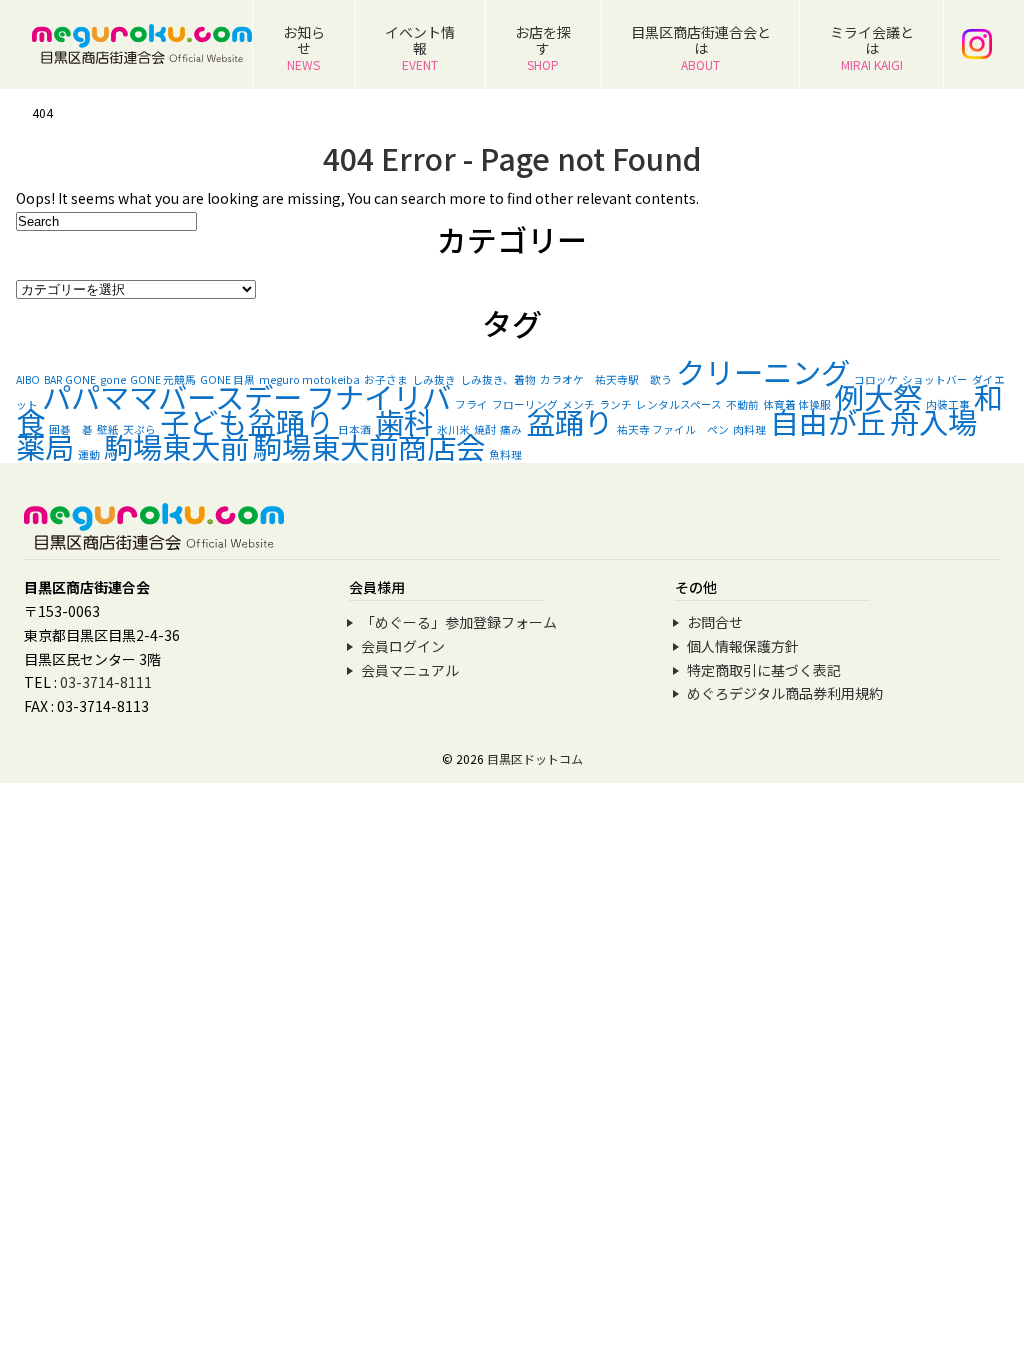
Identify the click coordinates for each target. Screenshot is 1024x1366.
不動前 (742, 404)
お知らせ (304, 47)
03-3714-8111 (106, 682)
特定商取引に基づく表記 (764, 670)
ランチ (615, 404)
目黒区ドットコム (535, 758)
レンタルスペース (679, 404)
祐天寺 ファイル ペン (673, 429)
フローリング (525, 404)
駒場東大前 (176, 446)
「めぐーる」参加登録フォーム (459, 622)
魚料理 (505, 454)
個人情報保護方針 (743, 646)
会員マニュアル (410, 670)
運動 (89, 454)
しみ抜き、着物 (498, 379)
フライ (471, 404)
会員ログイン (403, 646)
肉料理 (749, 429)
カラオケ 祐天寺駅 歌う (606, 379)
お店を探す (543, 47)
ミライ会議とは (872, 47)
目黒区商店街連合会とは (701, 47)
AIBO (28, 379)
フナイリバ (378, 396)
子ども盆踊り (247, 421)
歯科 (404, 421)
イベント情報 (420, 47)
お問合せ (715, 622)
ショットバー (935, 379)
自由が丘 (828, 421)
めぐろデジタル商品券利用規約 (785, 693)
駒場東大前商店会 (369, 446)
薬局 (45, 446)
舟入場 (933, 421)
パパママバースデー (172, 396)
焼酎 (485, 429)
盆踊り (569, 421)
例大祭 (878, 396)
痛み (511, 429)
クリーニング (763, 371)
